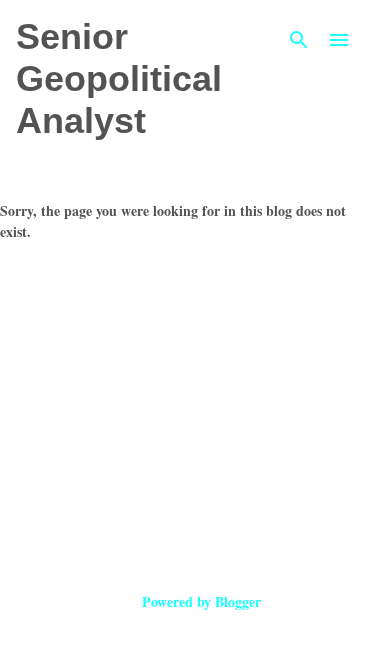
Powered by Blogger (199, 601)
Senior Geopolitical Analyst (119, 78)
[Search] (299, 40)
